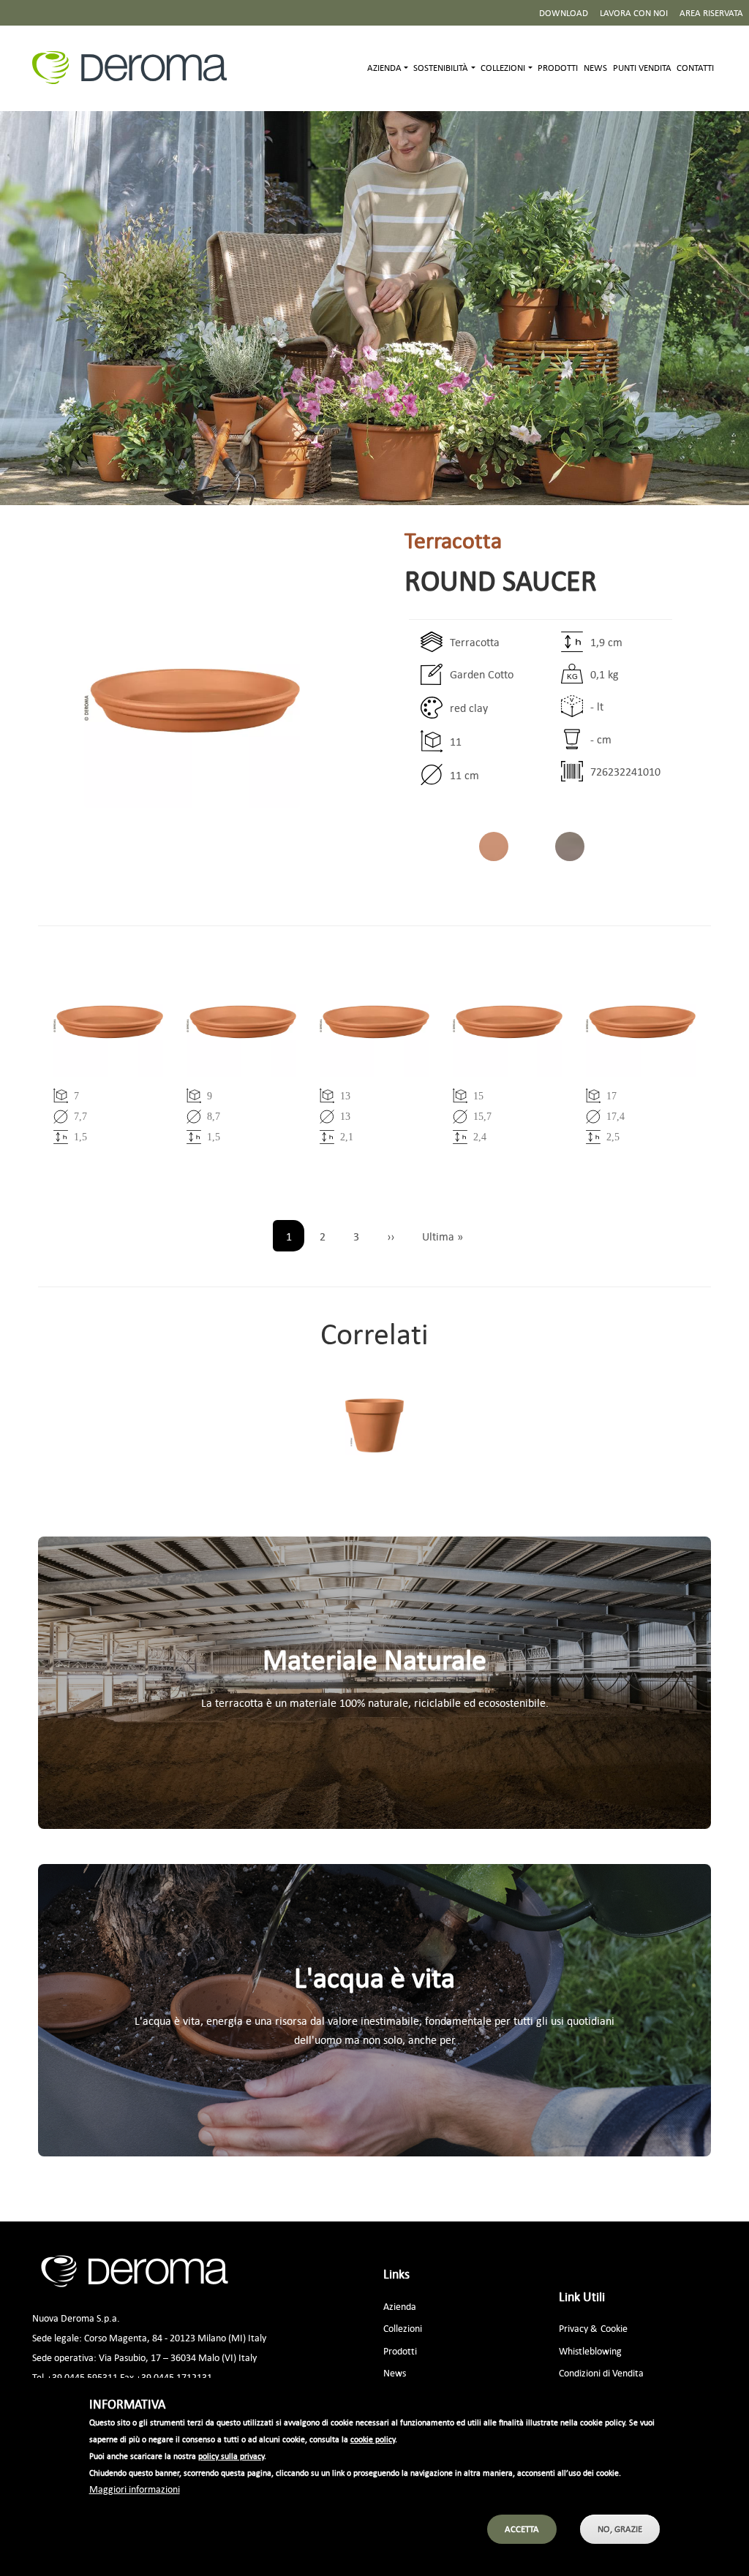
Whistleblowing (590, 2350)
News (595, 68)
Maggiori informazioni (135, 2489)
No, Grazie (620, 2529)
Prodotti (558, 68)
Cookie (614, 2328)
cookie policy (373, 2439)
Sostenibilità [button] (441, 68)
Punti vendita (642, 68)
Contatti (695, 68)
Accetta (522, 2529)
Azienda (400, 2306)
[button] (192, 701)
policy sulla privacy (231, 2456)
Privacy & (578, 2328)
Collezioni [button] (503, 68)
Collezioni (403, 2328)
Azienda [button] (384, 68)
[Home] (135, 68)
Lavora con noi (634, 13)
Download (564, 13)
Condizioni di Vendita (601, 2372)
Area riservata (711, 13)
